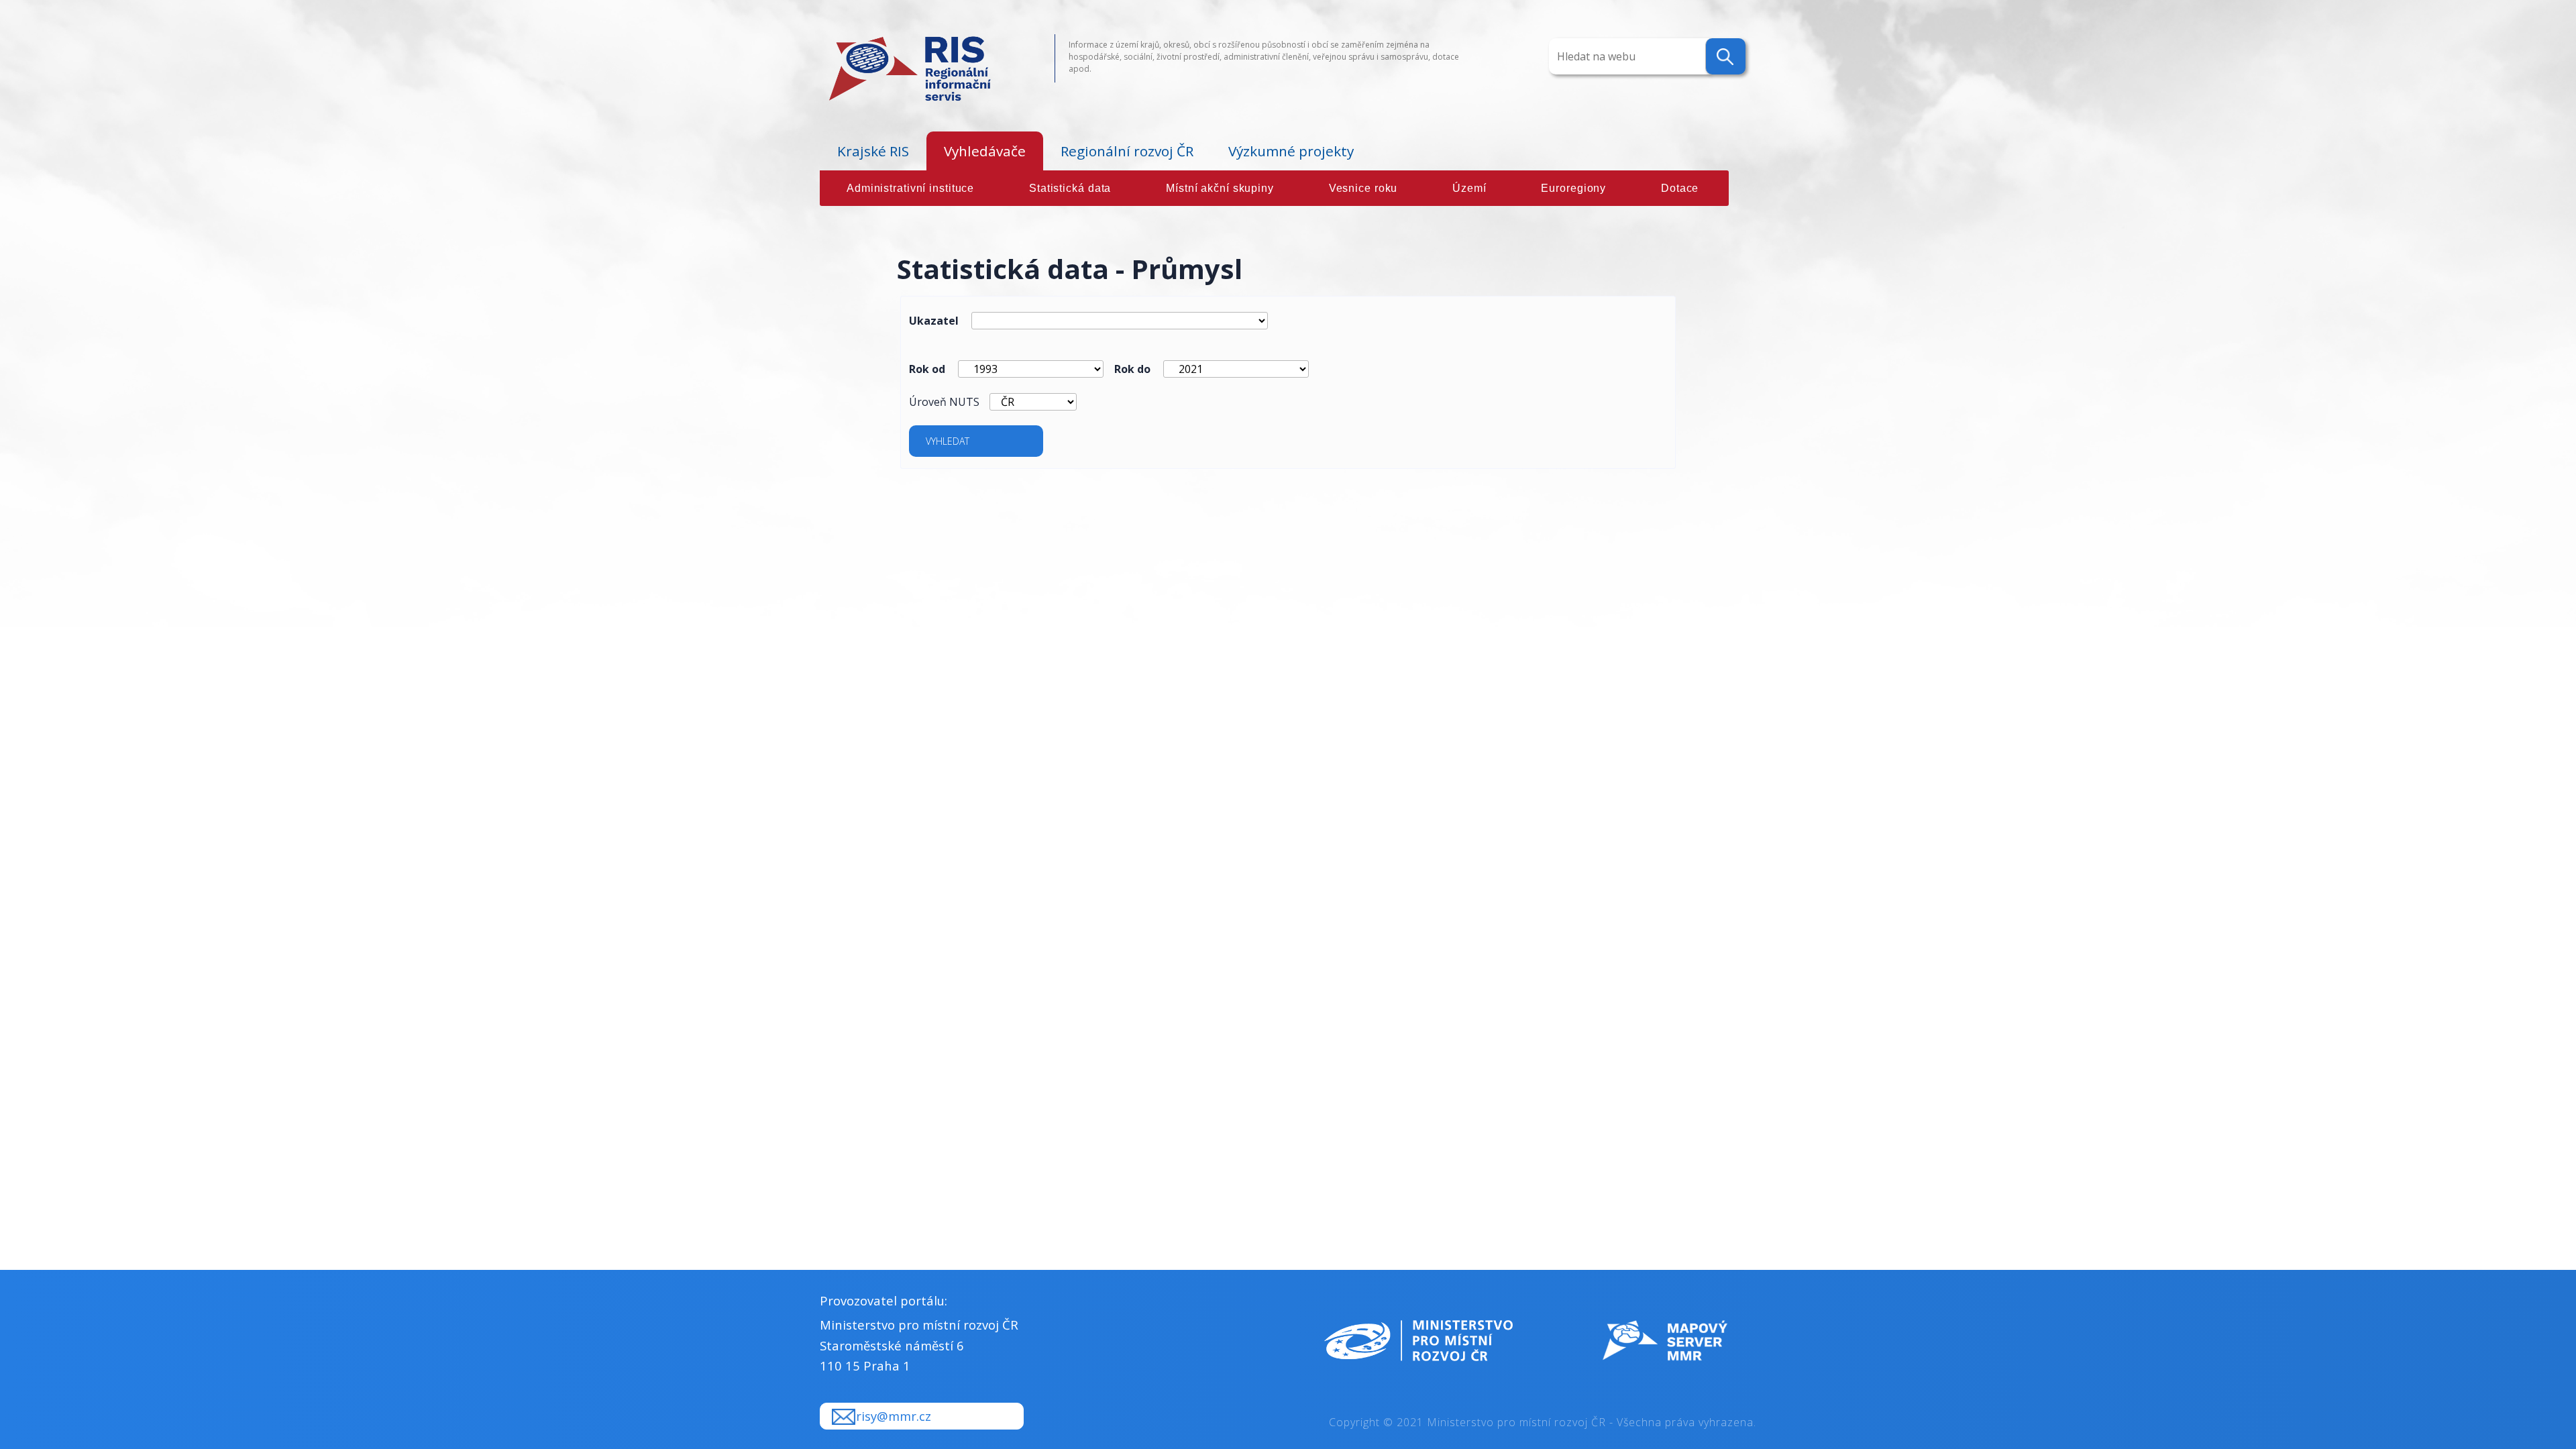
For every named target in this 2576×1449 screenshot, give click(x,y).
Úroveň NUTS (944, 402)
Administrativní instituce (910, 188)
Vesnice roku (1363, 188)
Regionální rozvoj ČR (1127, 151)
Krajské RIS (873, 151)
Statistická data (1070, 188)
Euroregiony (1573, 188)
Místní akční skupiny (1220, 188)
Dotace (1680, 188)
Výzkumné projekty (1291, 151)
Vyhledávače (985, 151)
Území (1469, 188)
